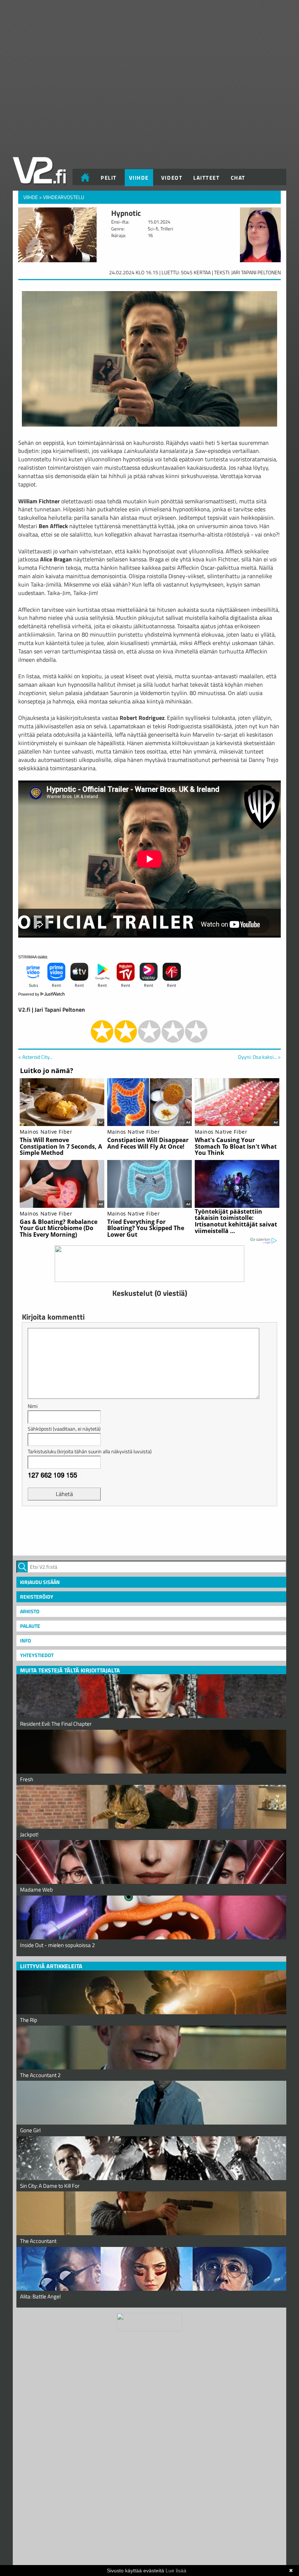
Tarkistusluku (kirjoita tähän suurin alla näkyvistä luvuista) (90, 1451)
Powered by (29, 994)
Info (26, 1640)
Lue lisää (176, 2571)
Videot (172, 178)
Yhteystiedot (37, 1655)
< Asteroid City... (35, 1057)
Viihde (139, 178)
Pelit (109, 178)
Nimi (33, 1406)
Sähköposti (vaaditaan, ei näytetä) (64, 1429)
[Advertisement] (149, 1530)
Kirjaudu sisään (40, 1582)
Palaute (30, 1626)
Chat (238, 178)
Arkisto (30, 1611)
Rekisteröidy (37, 1597)
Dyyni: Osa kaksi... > (259, 1057)
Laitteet (206, 178)
